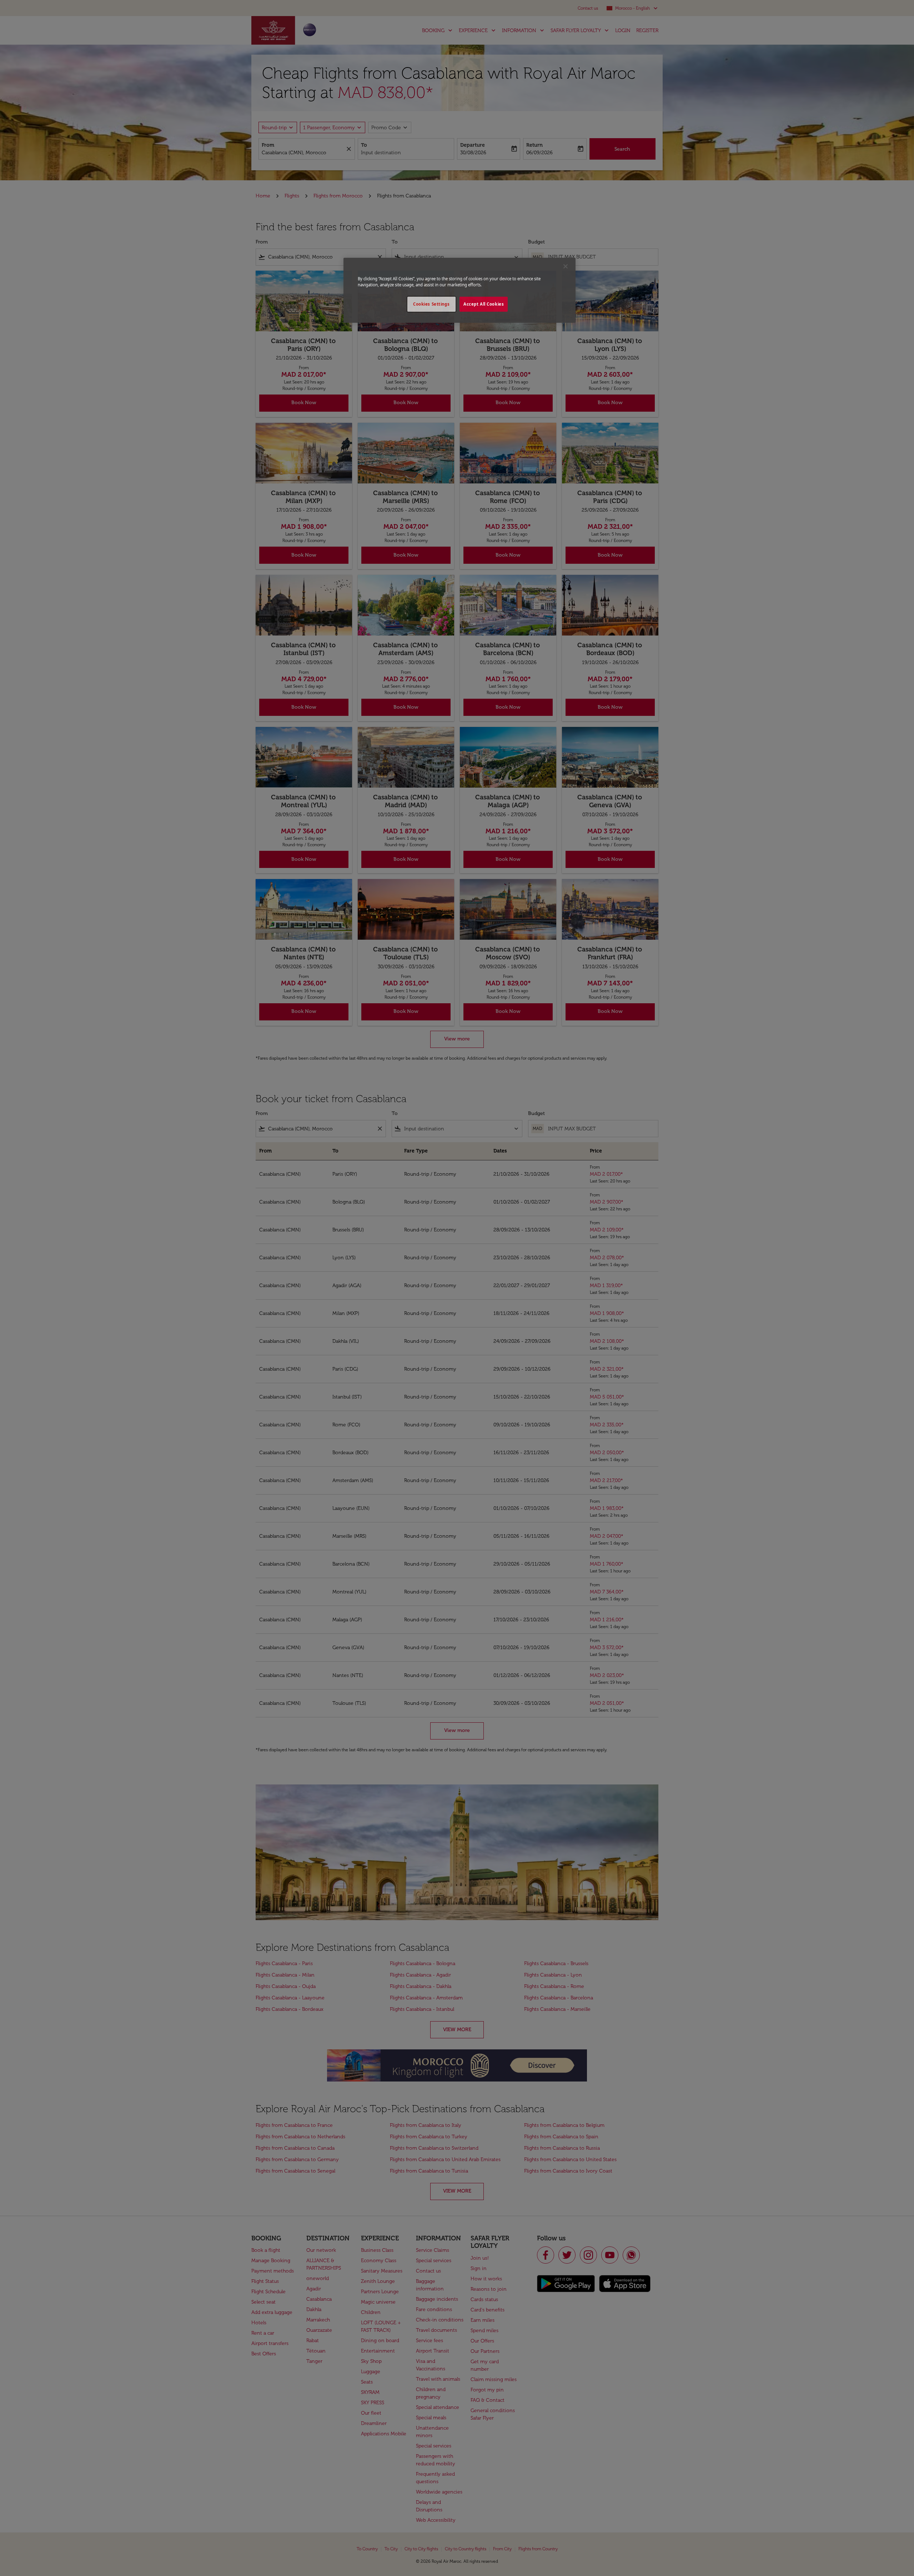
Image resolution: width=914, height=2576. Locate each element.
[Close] (566, 266)
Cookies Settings (431, 304)
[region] (459, 290)
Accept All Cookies (484, 304)
